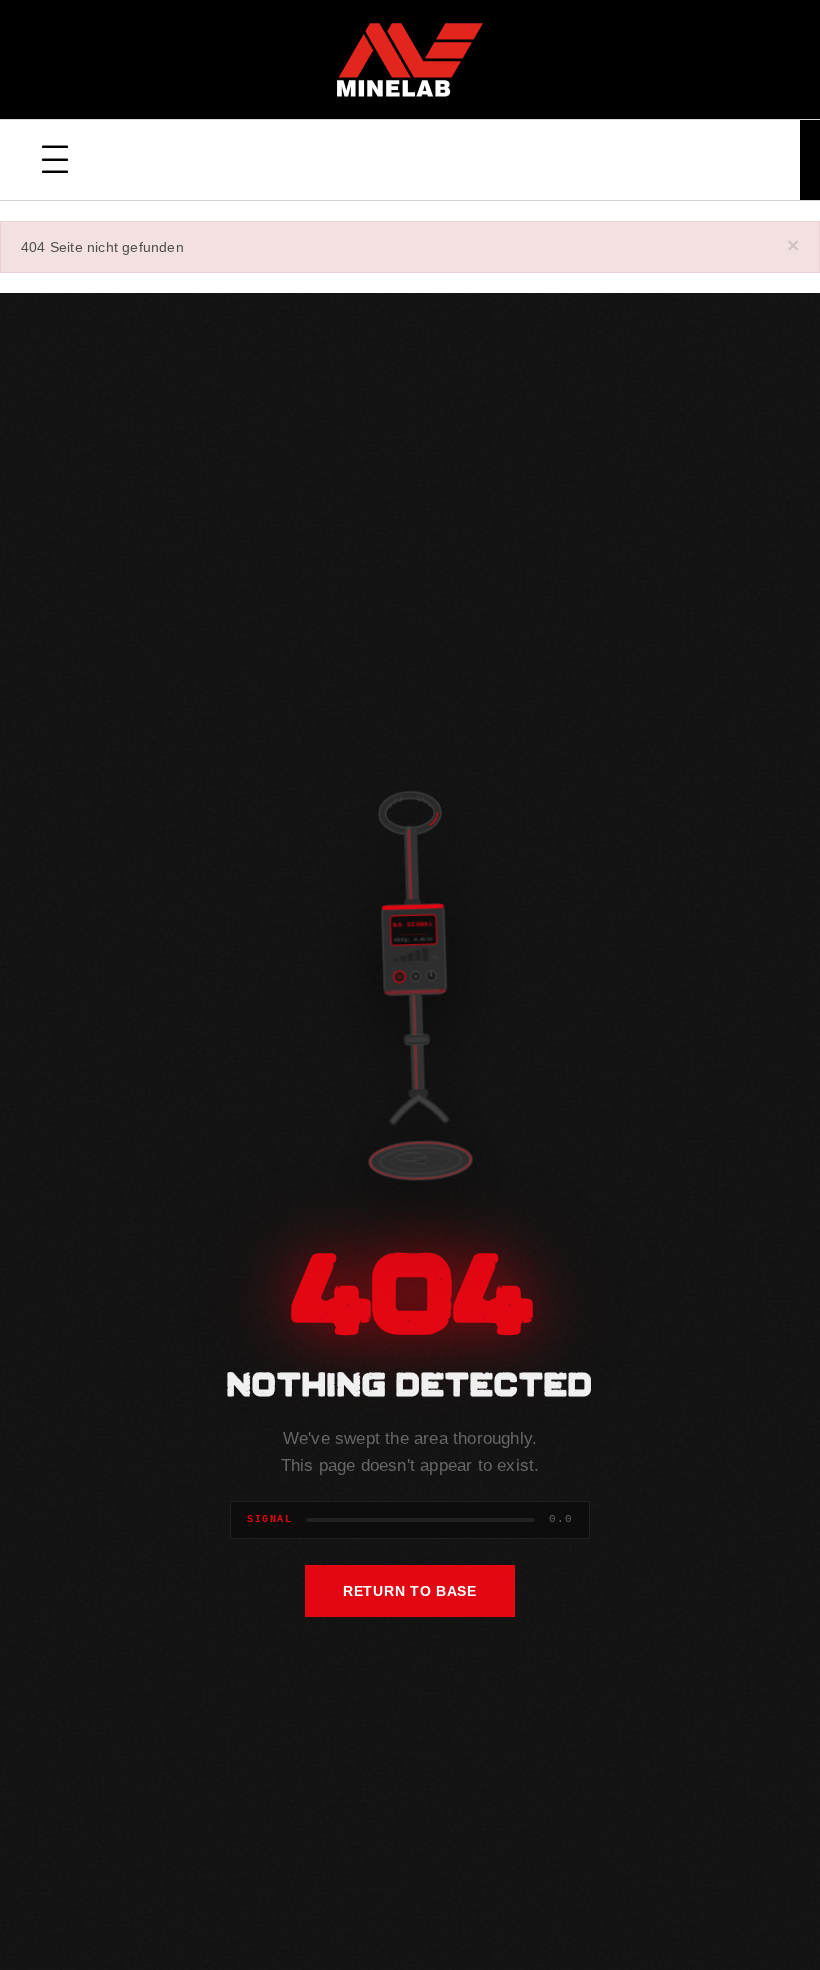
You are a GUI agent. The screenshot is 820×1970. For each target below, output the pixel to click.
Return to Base (410, 1591)
